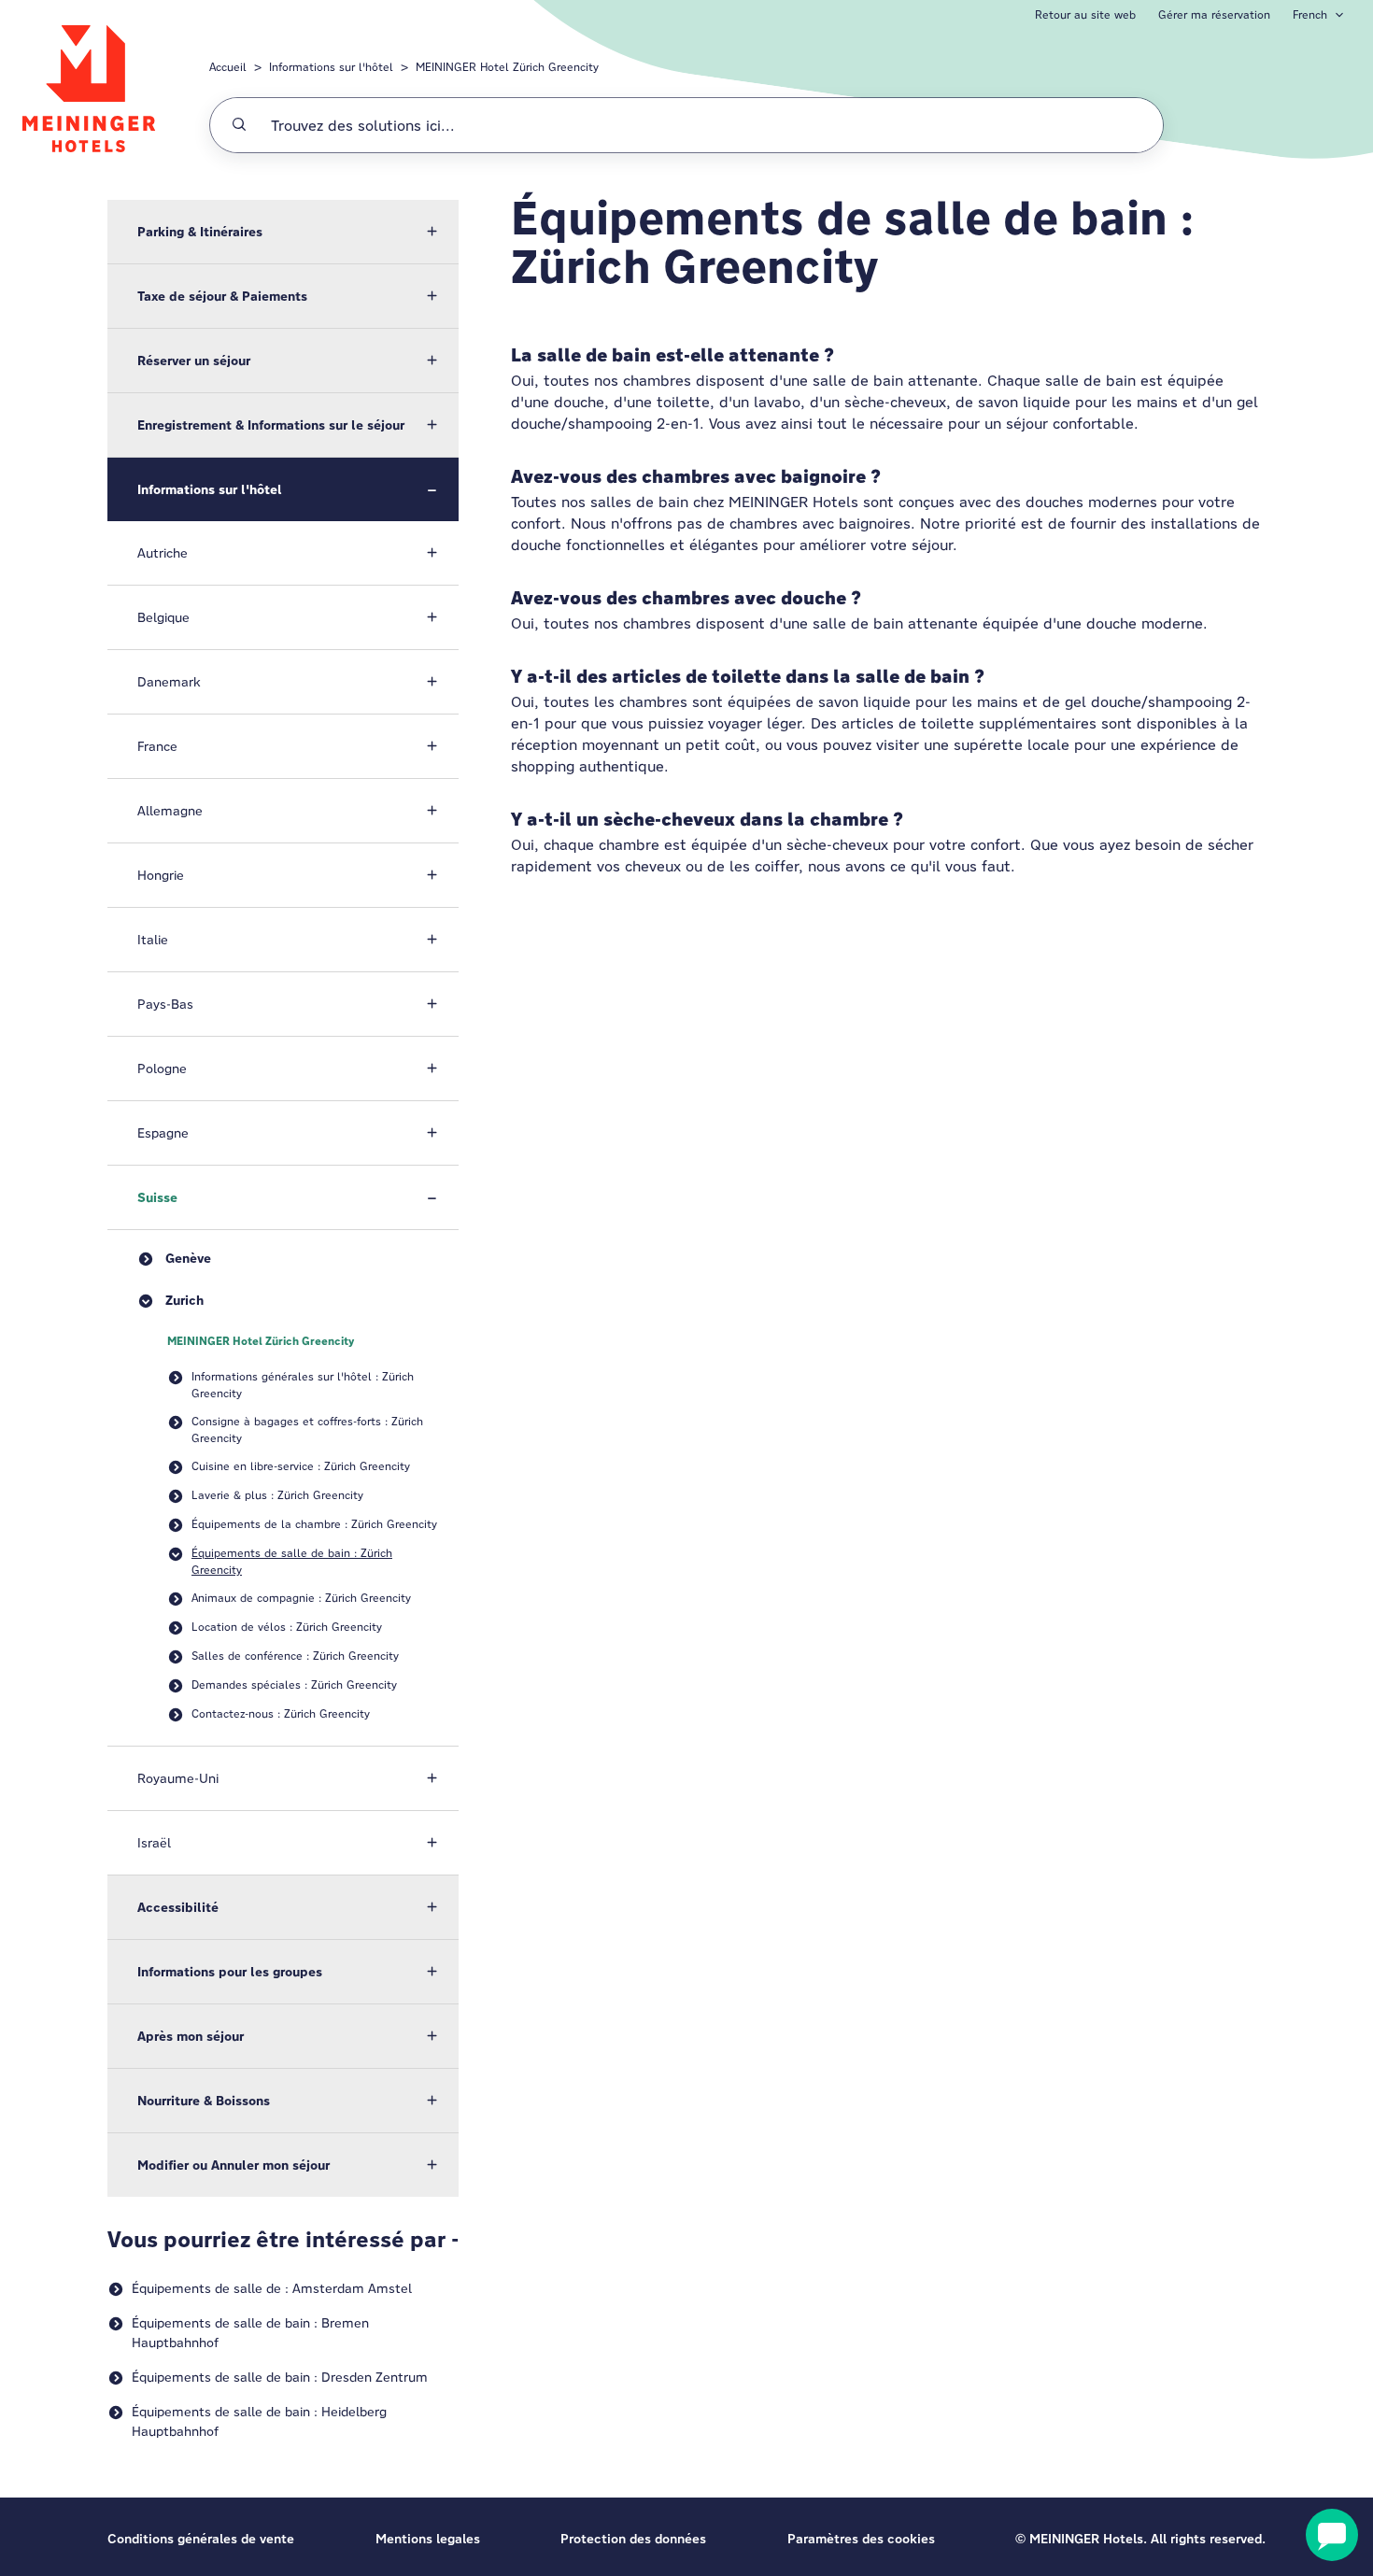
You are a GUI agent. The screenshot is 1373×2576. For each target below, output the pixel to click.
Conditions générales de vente (201, 2539)
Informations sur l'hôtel (331, 67)
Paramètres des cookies (861, 2539)
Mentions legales (428, 2539)
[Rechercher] (239, 125)
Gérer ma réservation (1214, 14)
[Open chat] (1332, 2535)
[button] (283, 232)
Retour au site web (1085, 14)
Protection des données (633, 2539)
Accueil (228, 67)
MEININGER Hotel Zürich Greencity (507, 67)
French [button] (1310, 14)
